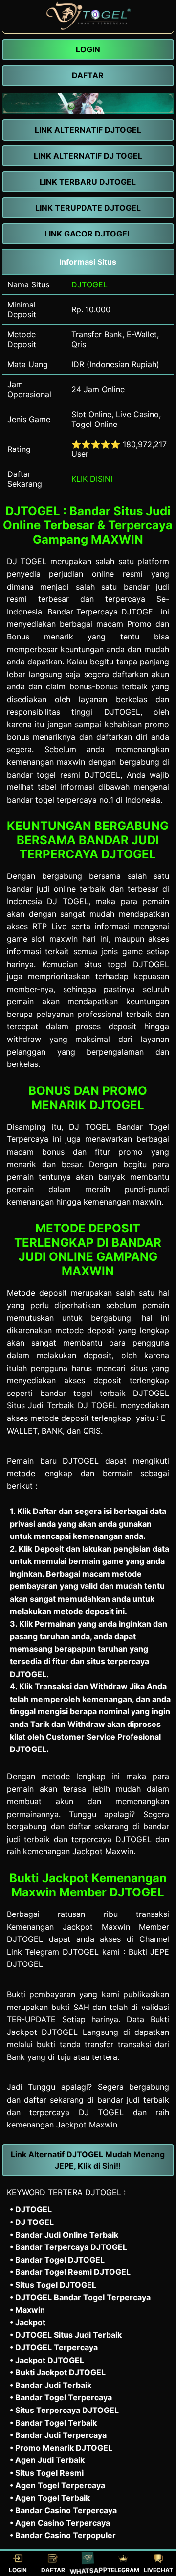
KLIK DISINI (92, 479)
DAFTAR (53, 2570)
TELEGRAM (123, 2570)
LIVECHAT (158, 2570)
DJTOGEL (89, 284)
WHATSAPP (88, 2571)
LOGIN (18, 2570)
